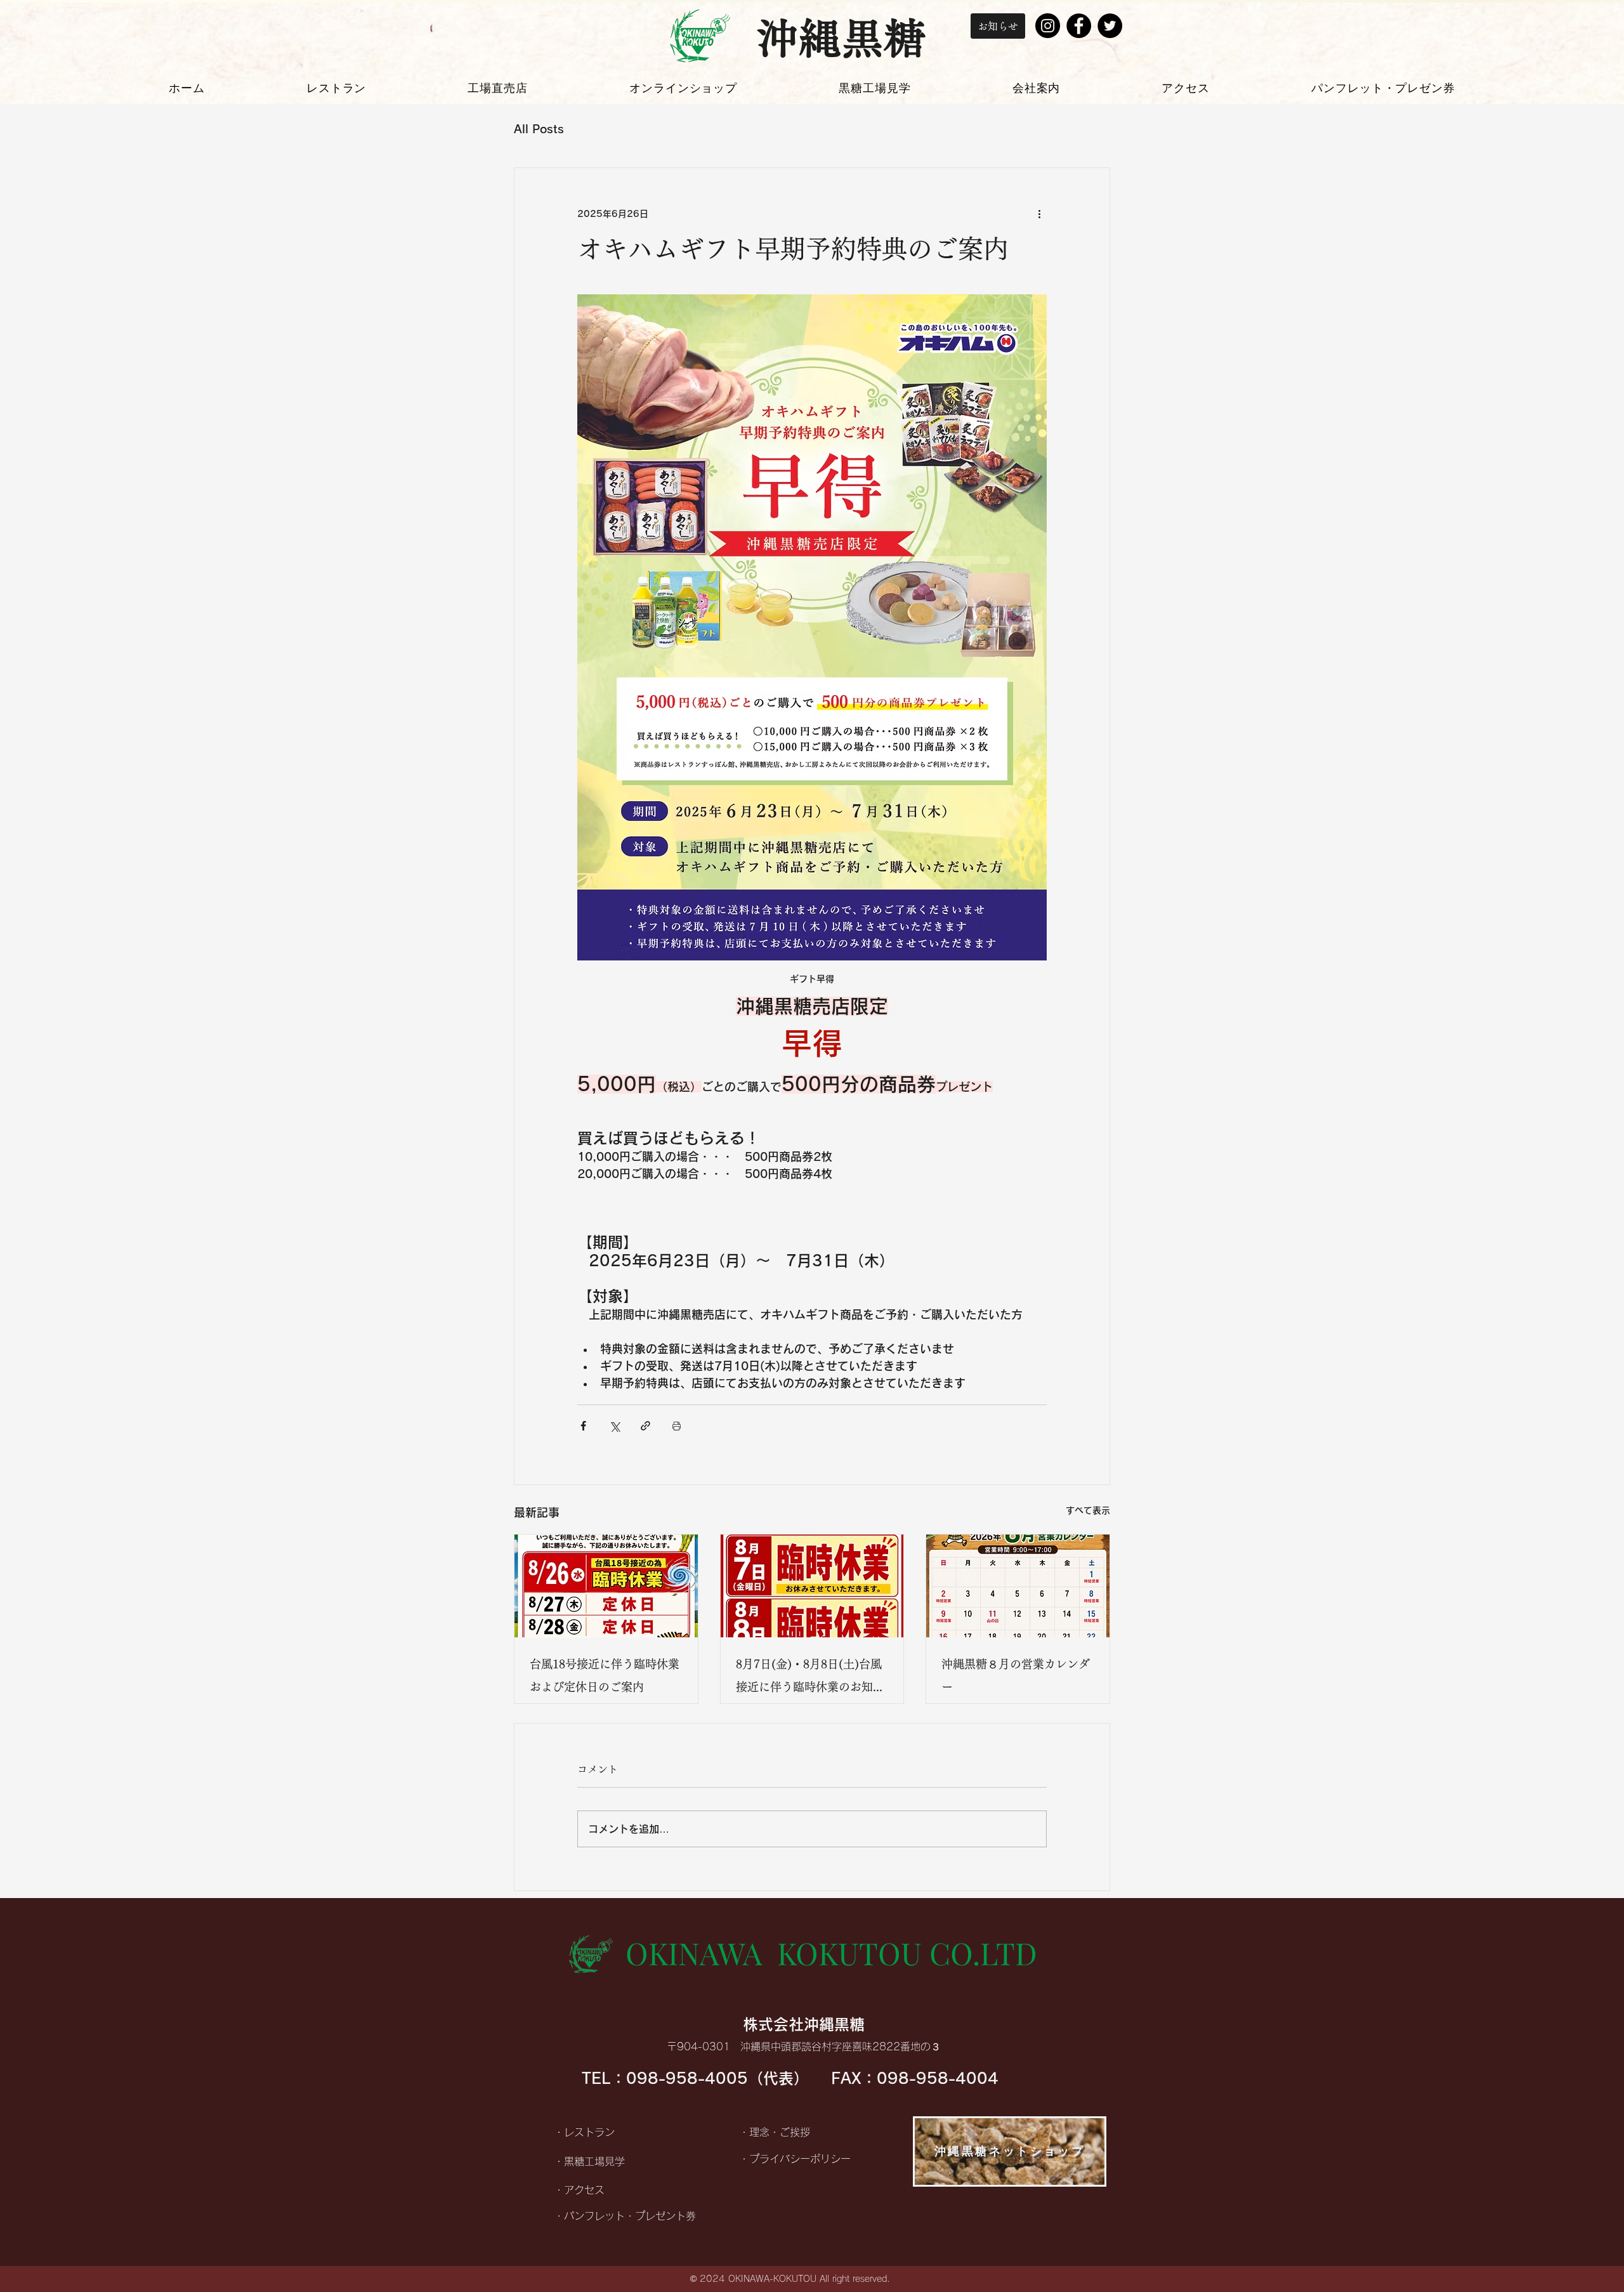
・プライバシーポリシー (795, 2159)
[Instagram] (1048, 26)
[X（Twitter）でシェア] (614, 1426)
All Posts (539, 129)
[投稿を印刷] (677, 1426)
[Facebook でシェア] (583, 1426)
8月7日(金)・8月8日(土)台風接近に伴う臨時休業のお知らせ (810, 1678)
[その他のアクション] (1039, 214)
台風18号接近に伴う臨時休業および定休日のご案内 (605, 1675)
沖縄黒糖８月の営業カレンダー (1016, 1675)
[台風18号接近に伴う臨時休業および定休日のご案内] (606, 1586)
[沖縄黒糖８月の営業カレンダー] (1018, 1586)
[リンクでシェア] (645, 1426)
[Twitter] (1110, 26)
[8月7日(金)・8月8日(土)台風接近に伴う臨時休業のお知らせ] (812, 1586)
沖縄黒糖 (841, 38)
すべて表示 (1088, 1510)
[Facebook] (1079, 26)
